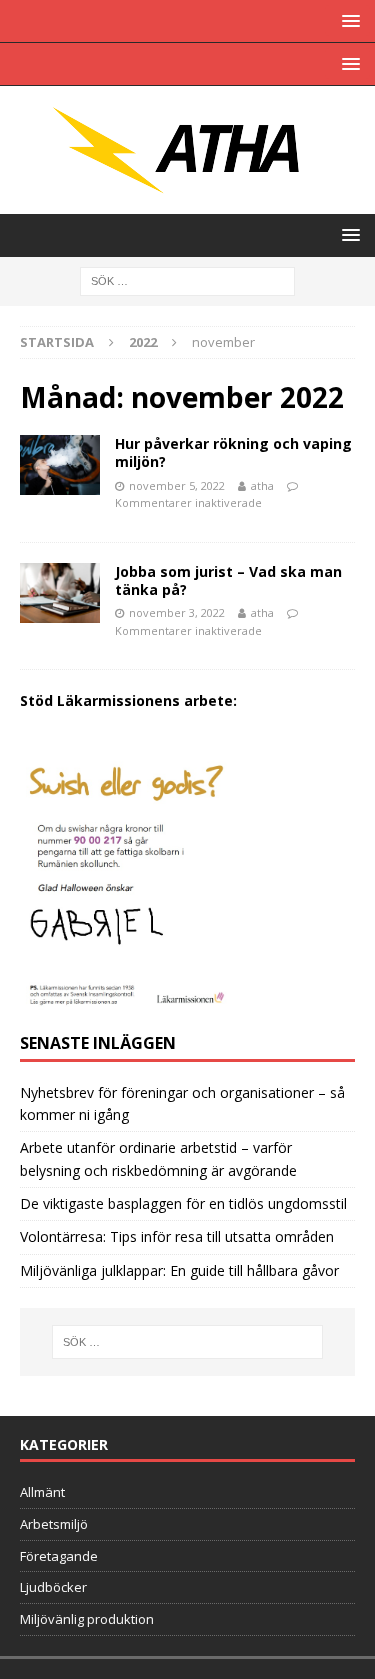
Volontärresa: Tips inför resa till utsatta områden (177, 1236)
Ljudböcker (53, 1587)
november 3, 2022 (177, 612)
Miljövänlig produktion (87, 1619)
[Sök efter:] (187, 279)
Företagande (59, 1556)
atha (262, 485)
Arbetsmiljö (54, 1524)
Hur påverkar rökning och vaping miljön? (233, 452)
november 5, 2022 (177, 485)
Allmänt (42, 1492)
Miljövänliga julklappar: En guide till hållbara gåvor (179, 1270)
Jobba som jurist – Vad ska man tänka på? (228, 580)
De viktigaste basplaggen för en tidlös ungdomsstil (183, 1203)
